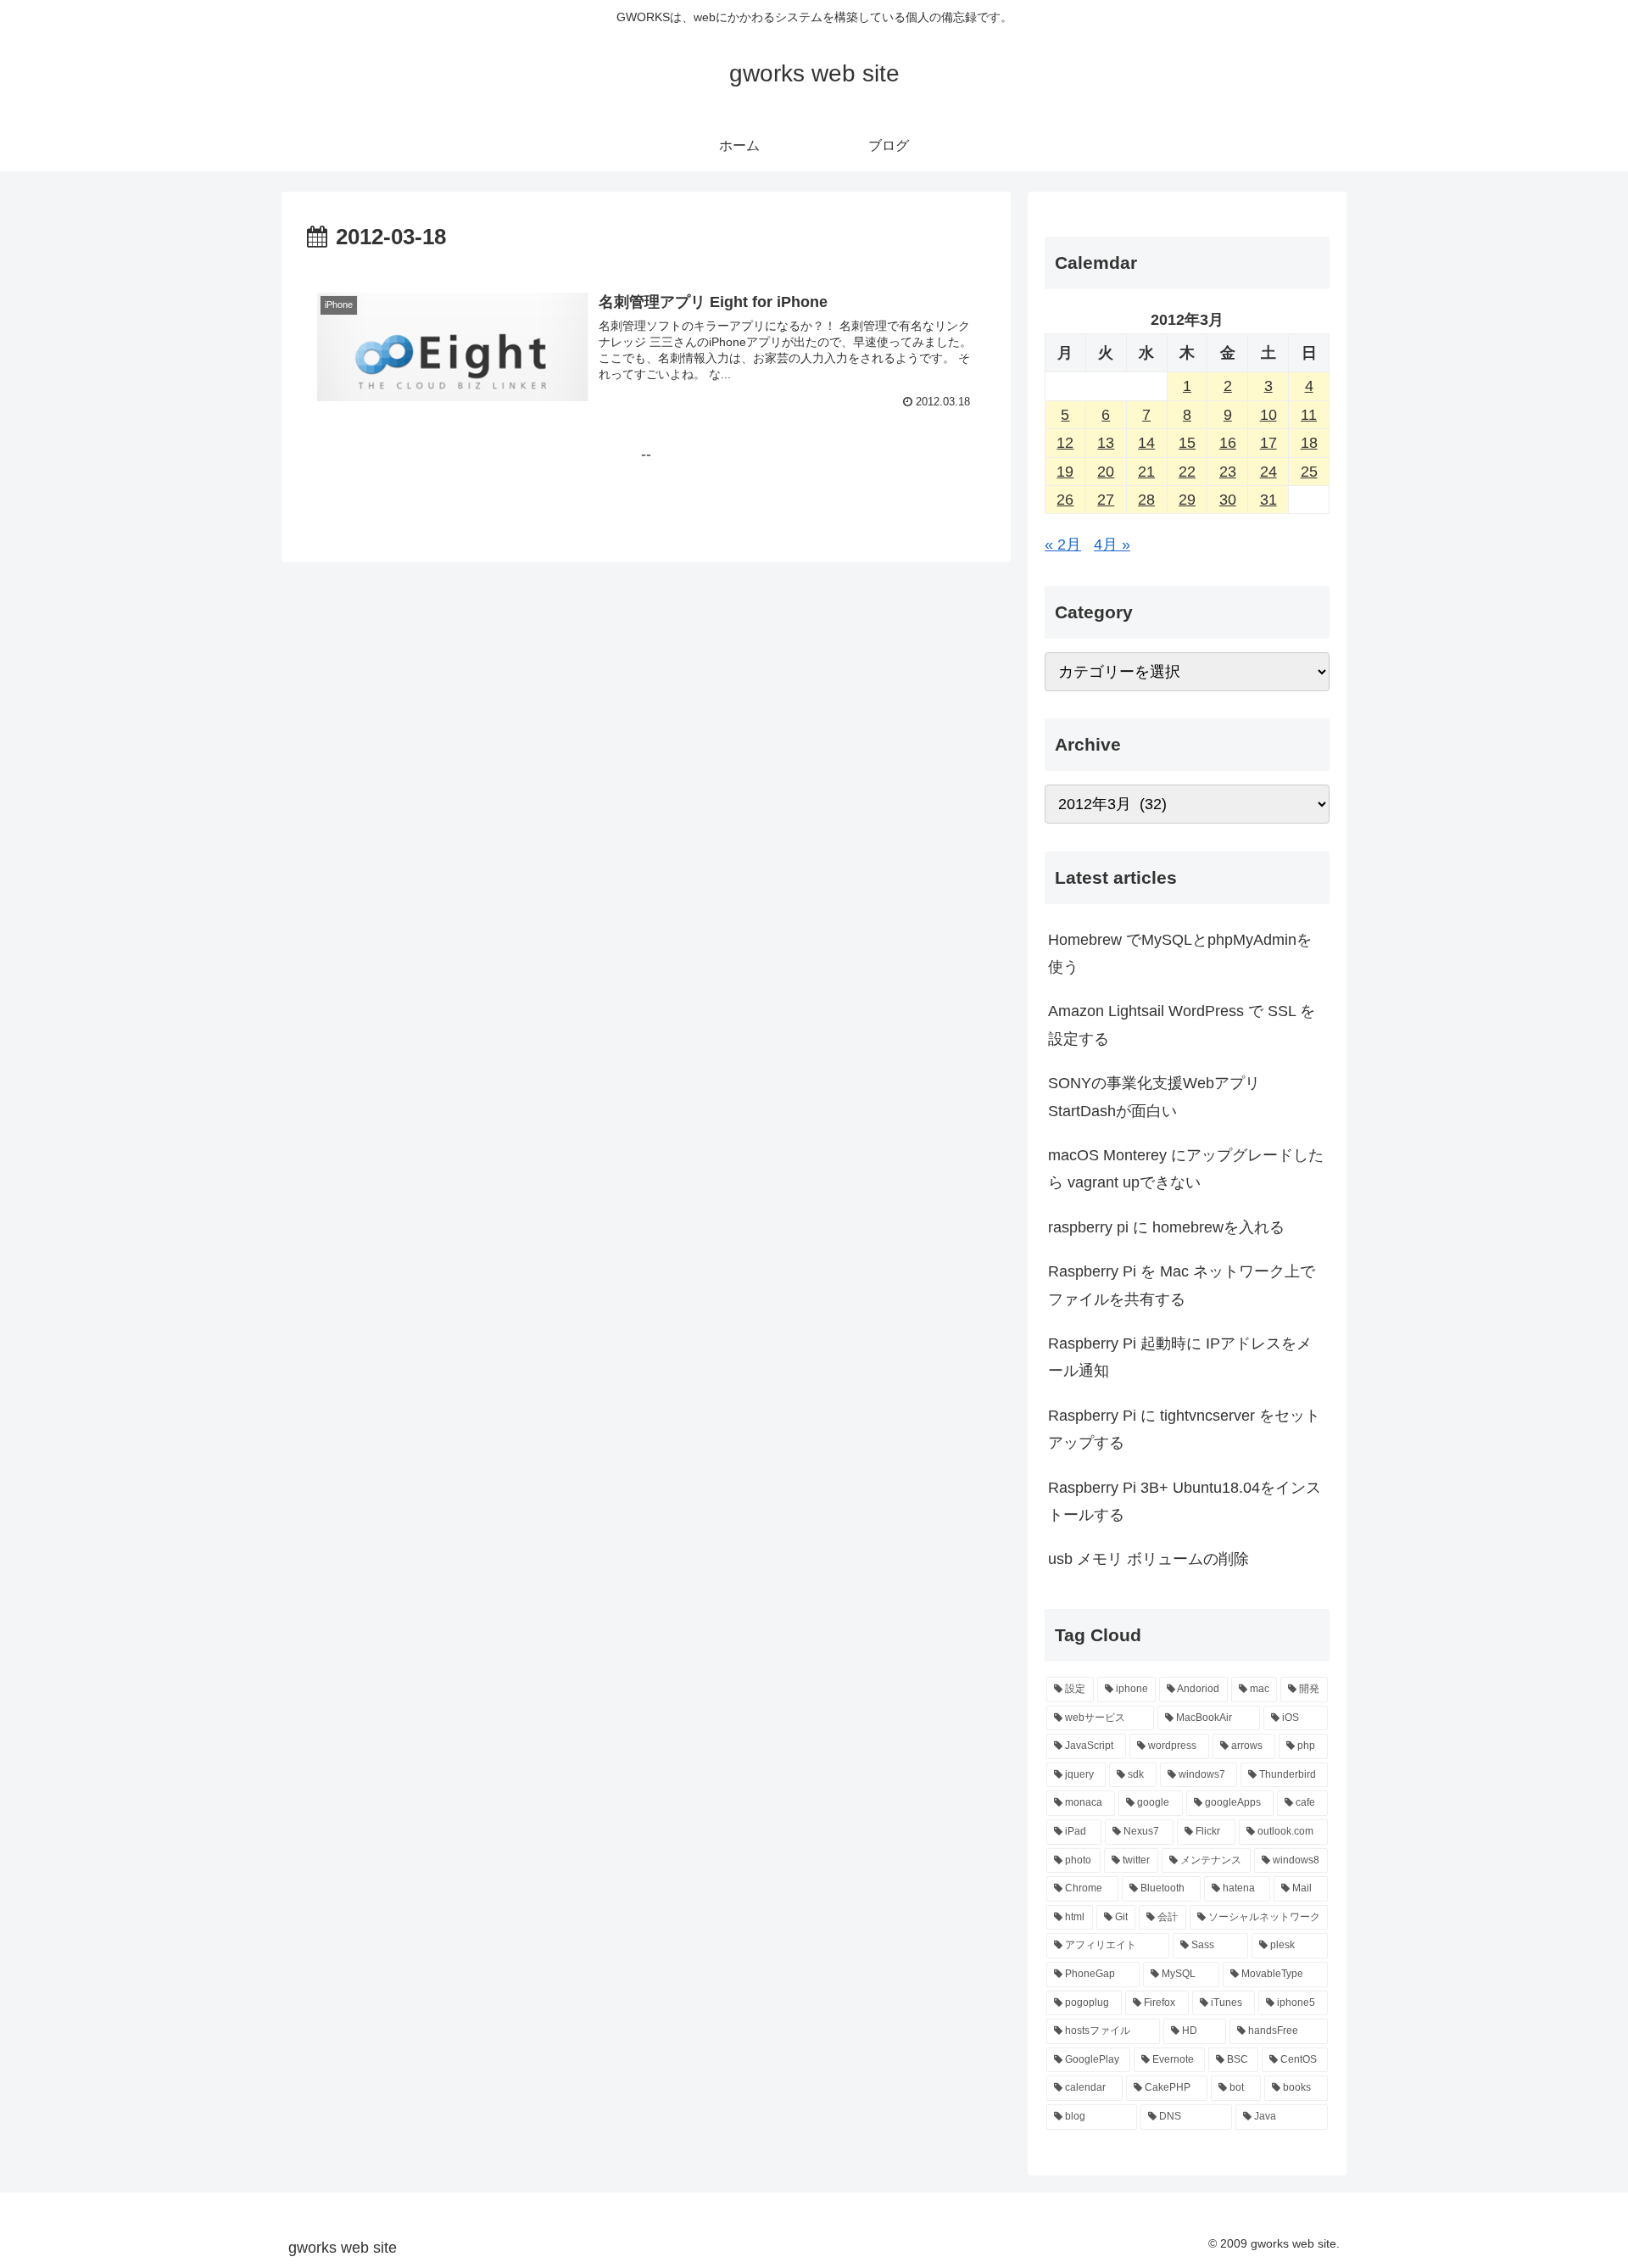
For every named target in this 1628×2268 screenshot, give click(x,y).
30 (1228, 500)
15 (1187, 443)
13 (1106, 443)
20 (1106, 472)
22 (1187, 472)
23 (1228, 472)
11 (1309, 415)
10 (1268, 415)
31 (1268, 500)
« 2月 (1063, 545)
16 (1228, 443)
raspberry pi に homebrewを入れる (1166, 1227)
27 (1106, 500)
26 (1065, 500)
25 (1309, 472)
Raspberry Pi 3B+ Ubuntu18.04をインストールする (1185, 1501)
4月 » (1112, 545)
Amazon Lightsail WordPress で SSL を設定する (1182, 1025)
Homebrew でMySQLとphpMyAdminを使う (1180, 953)
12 (1065, 443)
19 (1065, 472)
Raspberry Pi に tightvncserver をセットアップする (1184, 1429)
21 (1146, 472)
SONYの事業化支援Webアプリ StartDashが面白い (1154, 1097)
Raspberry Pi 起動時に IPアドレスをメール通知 (1180, 1357)
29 (1187, 500)
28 (1146, 500)
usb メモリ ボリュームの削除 (1149, 1559)
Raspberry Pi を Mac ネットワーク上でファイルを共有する (1182, 1285)
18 (1309, 443)
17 (1268, 443)
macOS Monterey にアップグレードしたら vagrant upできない (1186, 1169)
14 (1146, 443)
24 (1268, 472)
